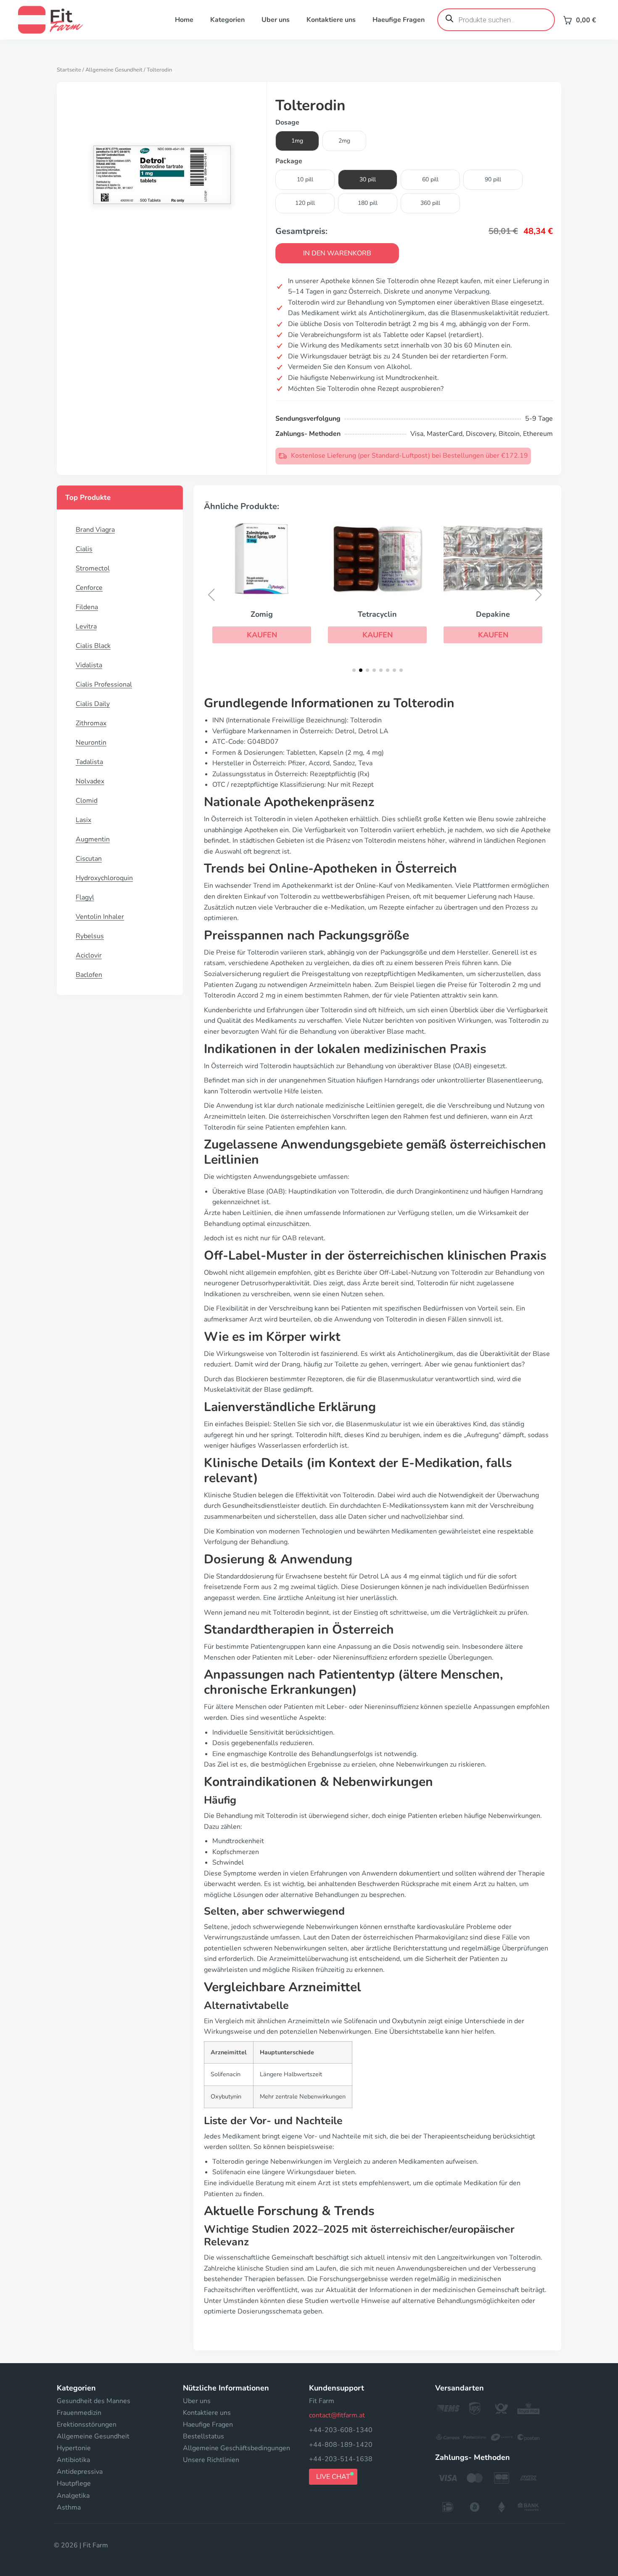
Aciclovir (89, 955)
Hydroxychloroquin (104, 878)
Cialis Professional (104, 684)
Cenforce (89, 588)
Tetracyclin (377, 614)
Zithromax (91, 723)
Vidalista (89, 665)
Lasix (83, 820)
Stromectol (93, 568)
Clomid (87, 801)
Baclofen (89, 975)
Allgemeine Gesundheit (114, 70)
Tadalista (89, 762)
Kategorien (227, 20)
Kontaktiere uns (331, 20)
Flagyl (85, 897)
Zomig (262, 614)
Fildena (87, 607)
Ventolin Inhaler (100, 917)
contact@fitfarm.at (337, 2415)
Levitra (86, 626)
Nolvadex (90, 781)
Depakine (493, 614)
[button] (262, 635)
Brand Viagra (95, 530)
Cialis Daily (93, 704)
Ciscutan (89, 859)
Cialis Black (93, 646)
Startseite (69, 70)
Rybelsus (90, 936)
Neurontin (91, 743)
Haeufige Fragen (399, 20)
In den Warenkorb (337, 253)
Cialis (84, 549)
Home (184, 20)
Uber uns (276, 20)
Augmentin (93, 839)
